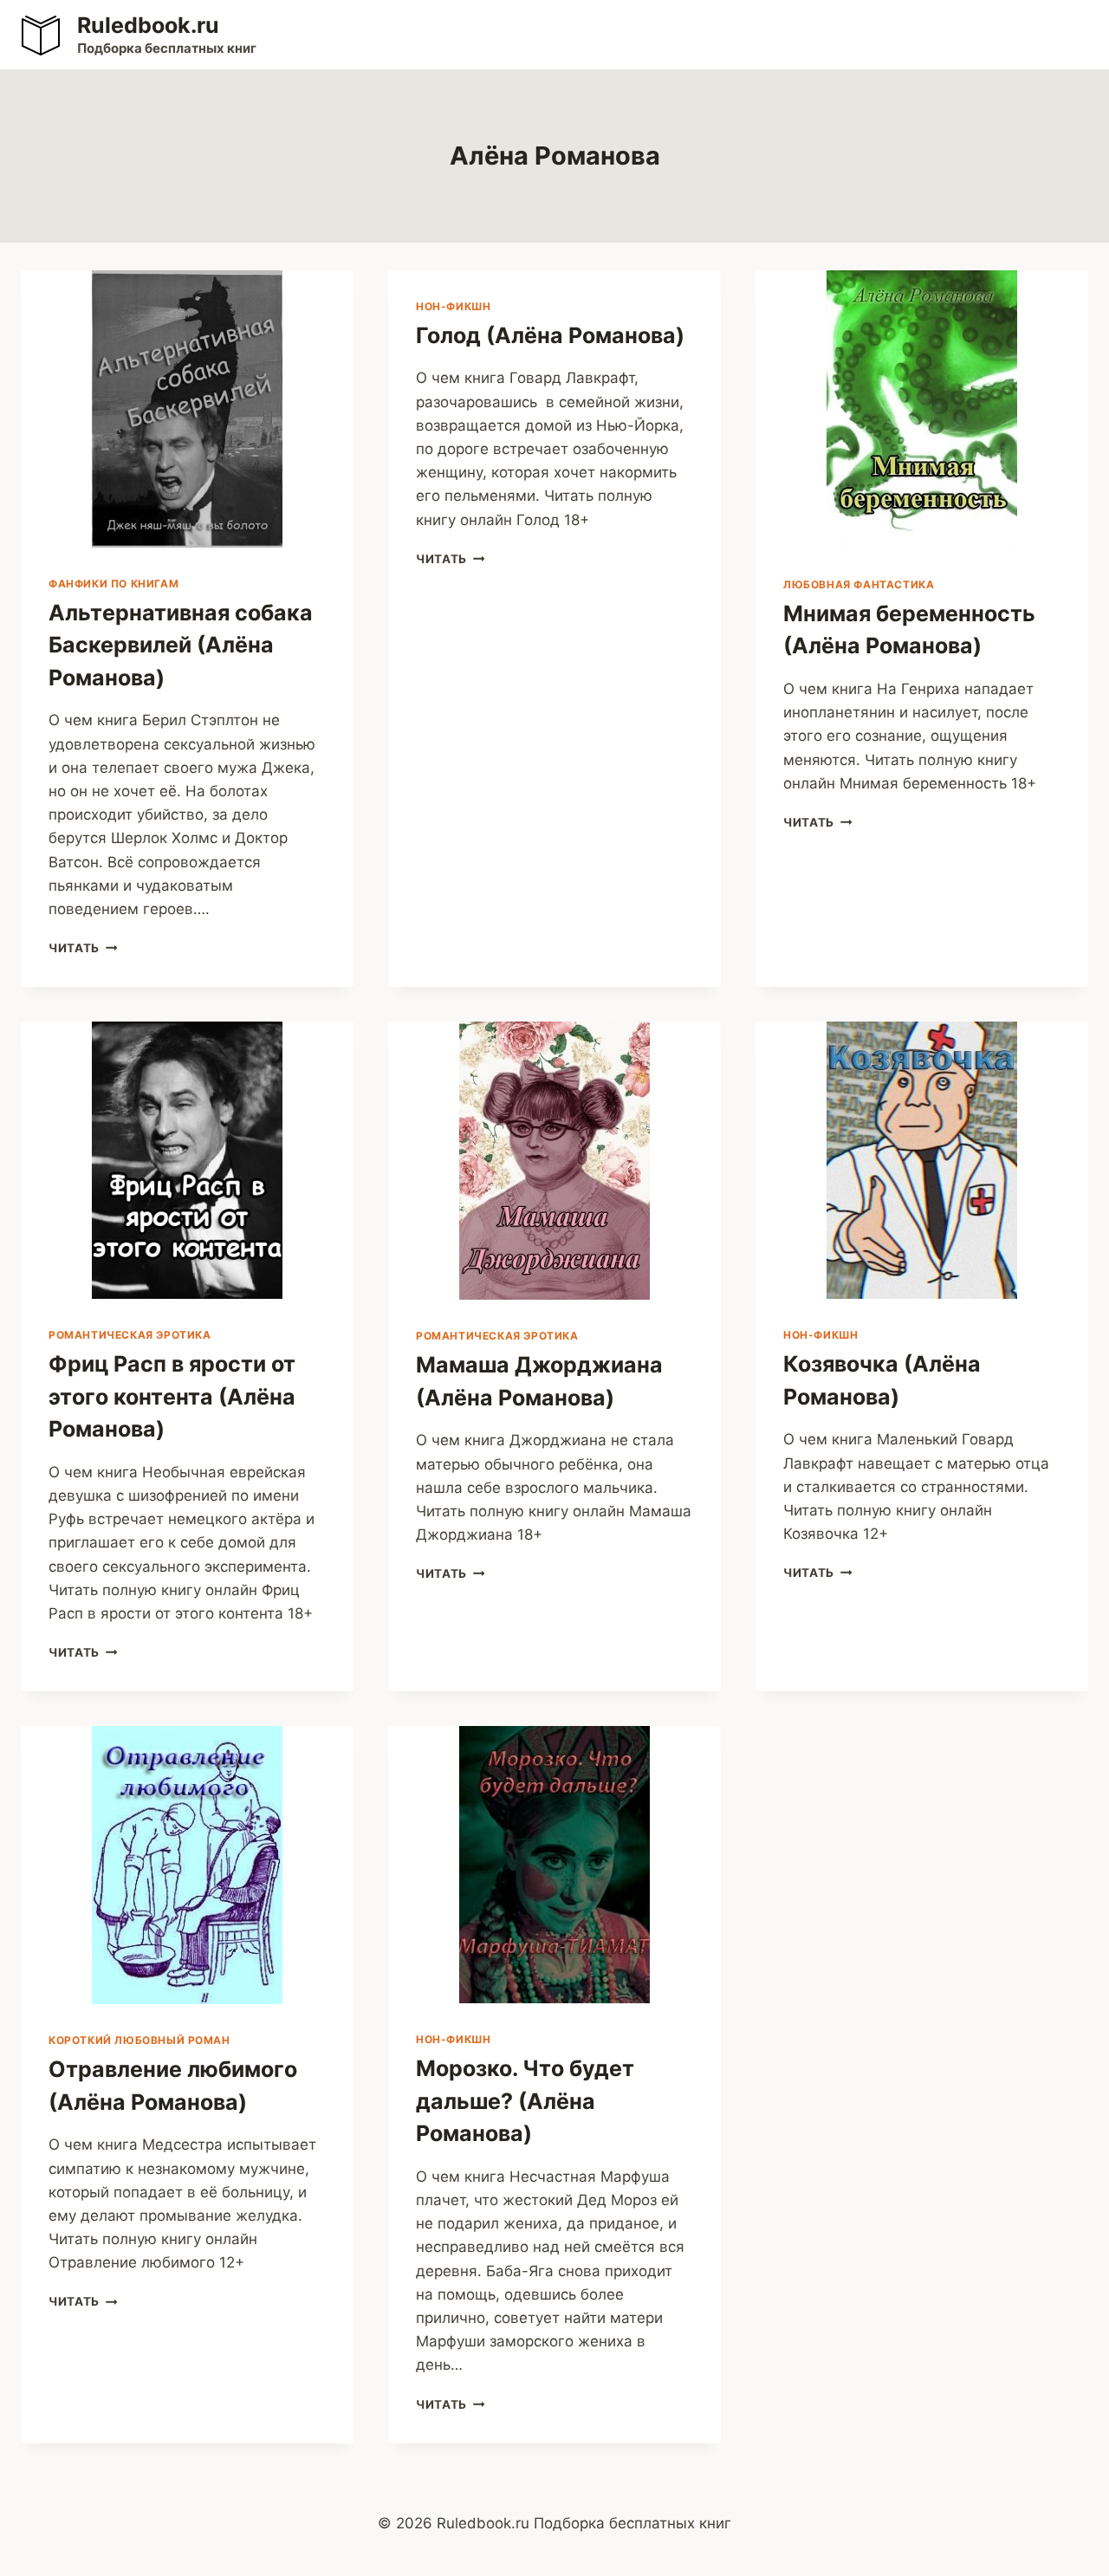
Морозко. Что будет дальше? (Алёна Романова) (525, 2101)
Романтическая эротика (130, 1335)
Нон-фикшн (453, 306)
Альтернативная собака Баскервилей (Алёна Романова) (181, 645)
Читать (83, 948)
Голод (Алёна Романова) (550, 335)
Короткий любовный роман (139, 2040)
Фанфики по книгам (113, 584)
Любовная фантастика (859, 584)
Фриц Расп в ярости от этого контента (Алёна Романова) (172, 1396)
